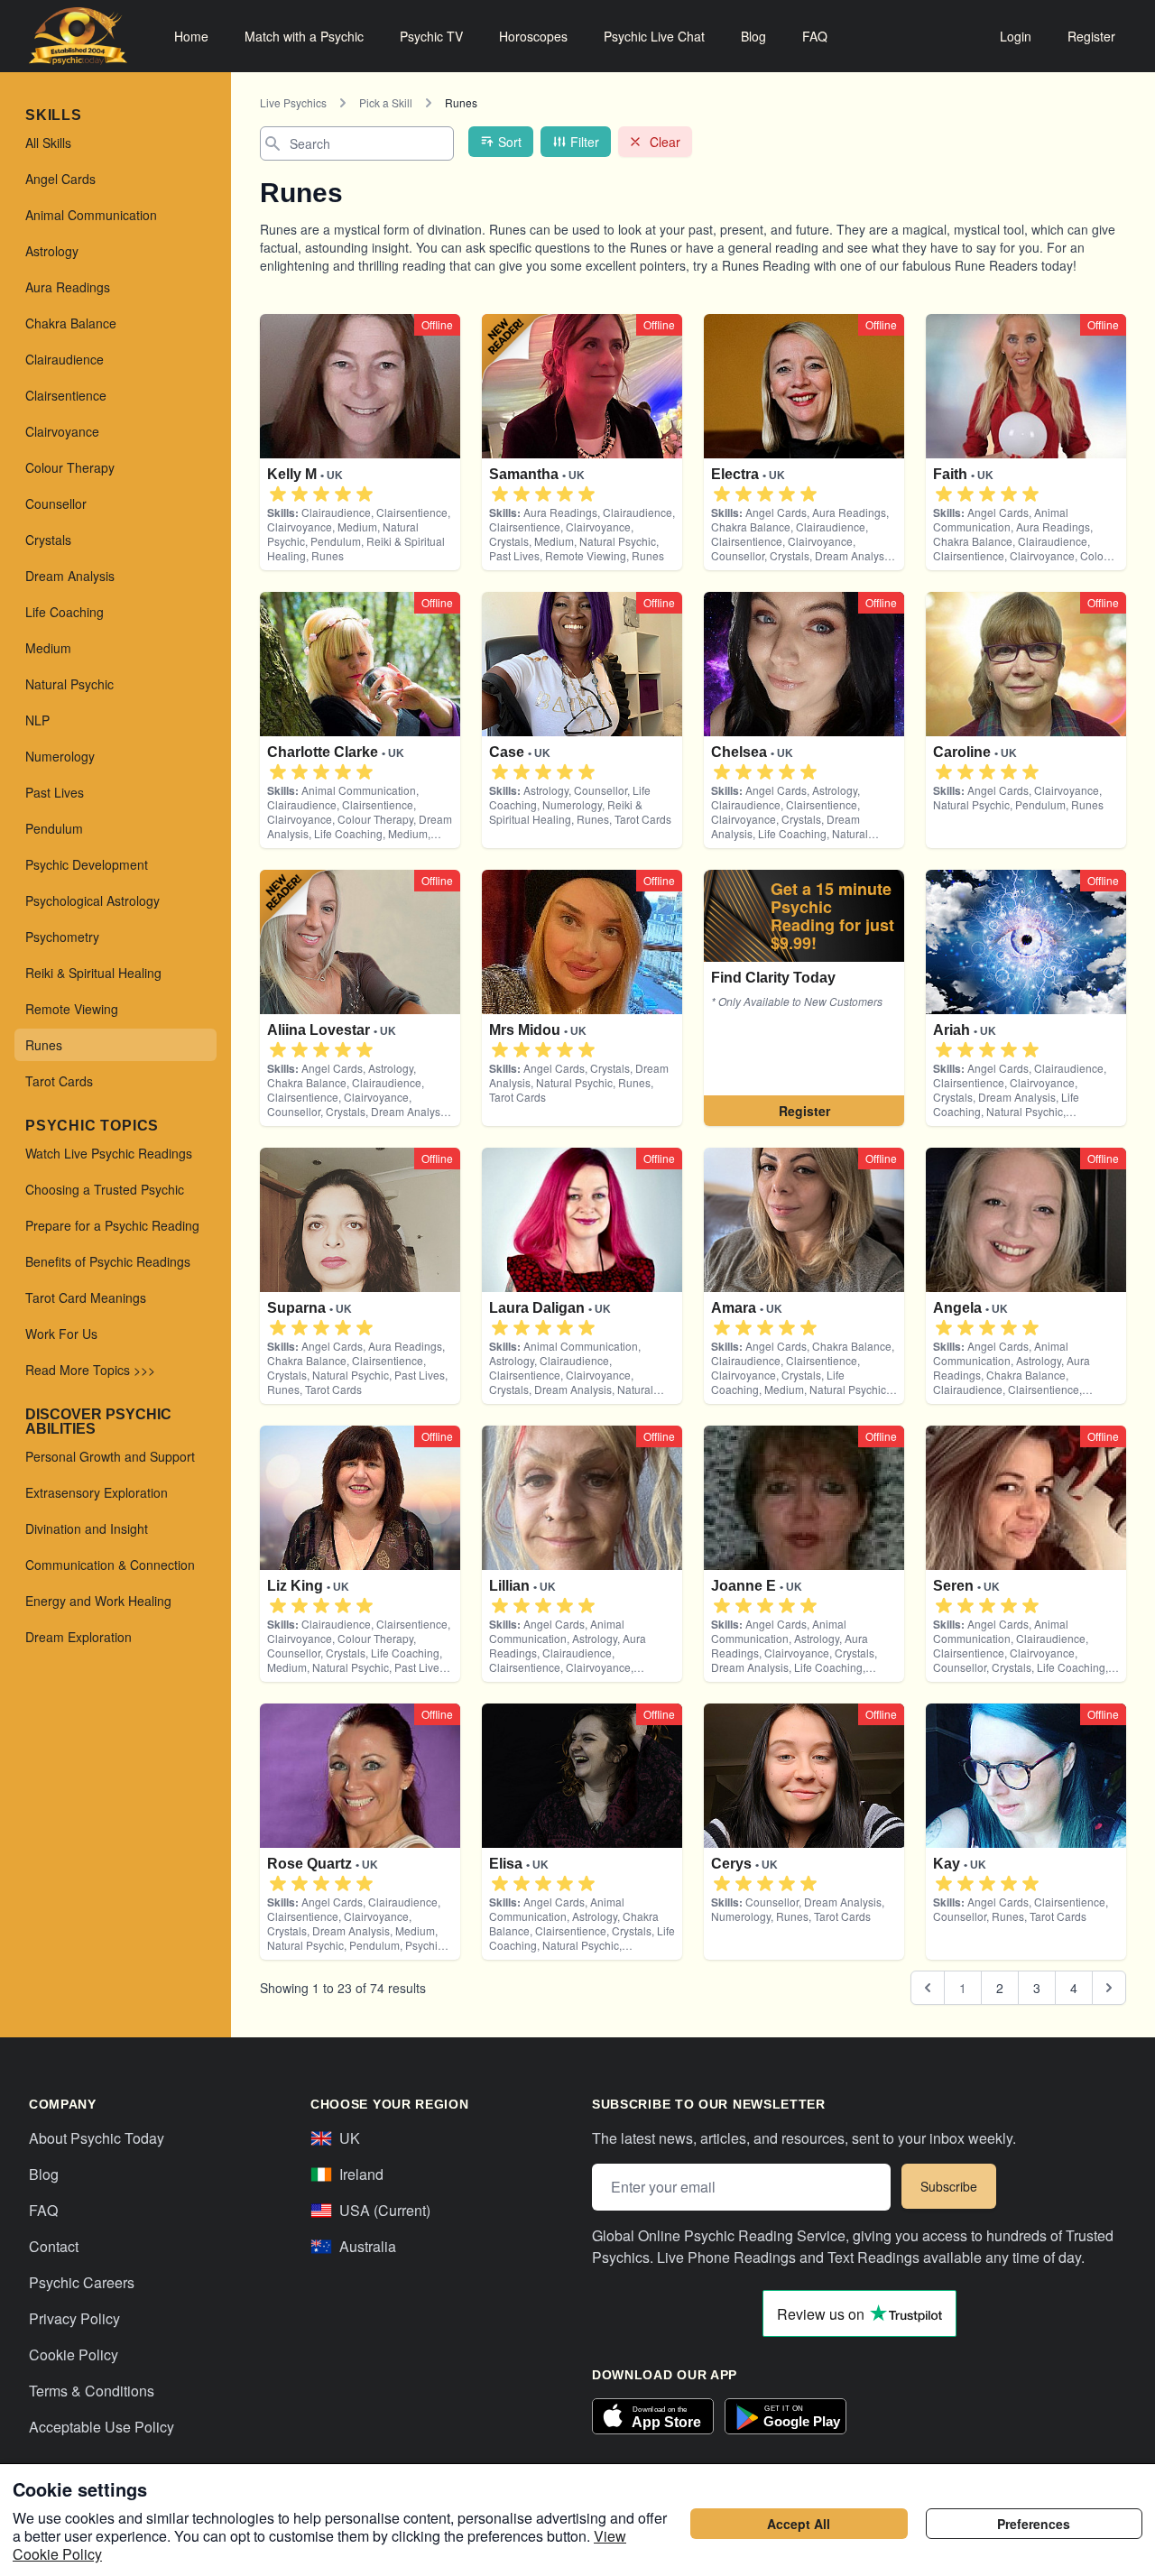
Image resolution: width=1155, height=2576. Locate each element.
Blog (753, 36)
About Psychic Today (97, 2138)
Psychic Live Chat (654, 36)
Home (191, 36)
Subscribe (949, 2186)
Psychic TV (431, 36)
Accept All (799, 2524)
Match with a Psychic (304, 36)
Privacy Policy (74, 2318)
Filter (585, 142)
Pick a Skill (386, 102)
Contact (54, 2246)
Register (1091, 36)
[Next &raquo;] (1109, 1988)
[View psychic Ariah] (804, 998)
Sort (510, 142)
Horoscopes (533, 36)
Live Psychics (293, 102)
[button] (278, 494)
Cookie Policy (74, 2354)
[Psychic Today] (78, 36)
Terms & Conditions (92, 2391)
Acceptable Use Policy (102, 2427)
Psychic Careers (82, 2282)
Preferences (1034, 2524)
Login (1016, 36)
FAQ (815, 36)
